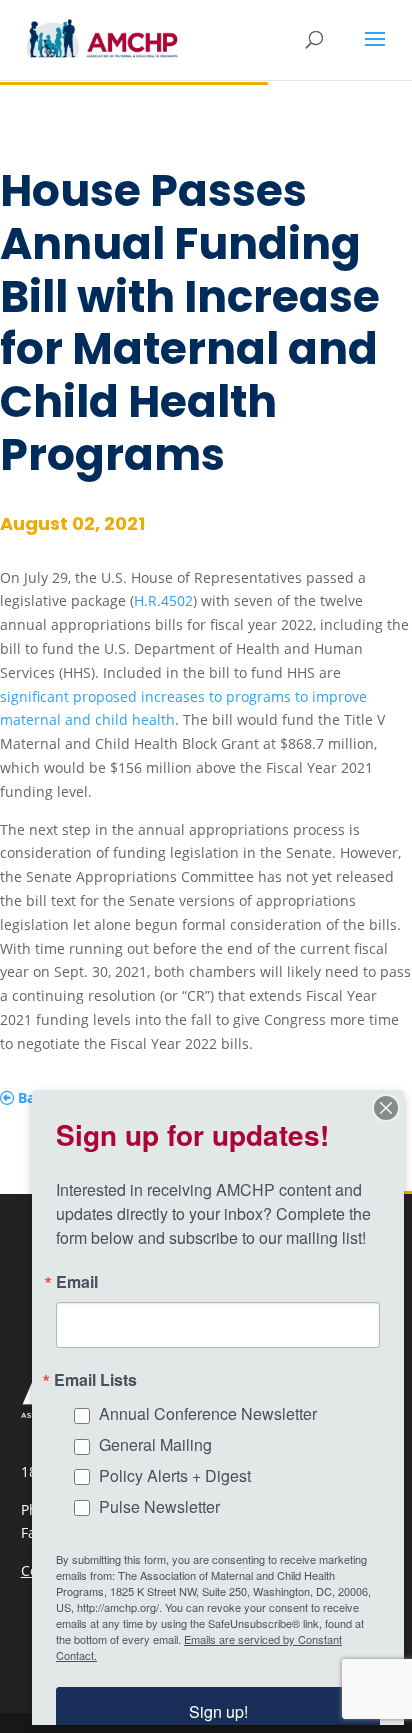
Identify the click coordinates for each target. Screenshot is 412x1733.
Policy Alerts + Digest (175, 1475)
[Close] (386, 1108)
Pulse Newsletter (159, 1506)
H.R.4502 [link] (163, 600)
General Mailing (155, 1444)
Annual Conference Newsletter (208, 1413)
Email (77, 1282)
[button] (375, 52)
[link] (102, 38)
